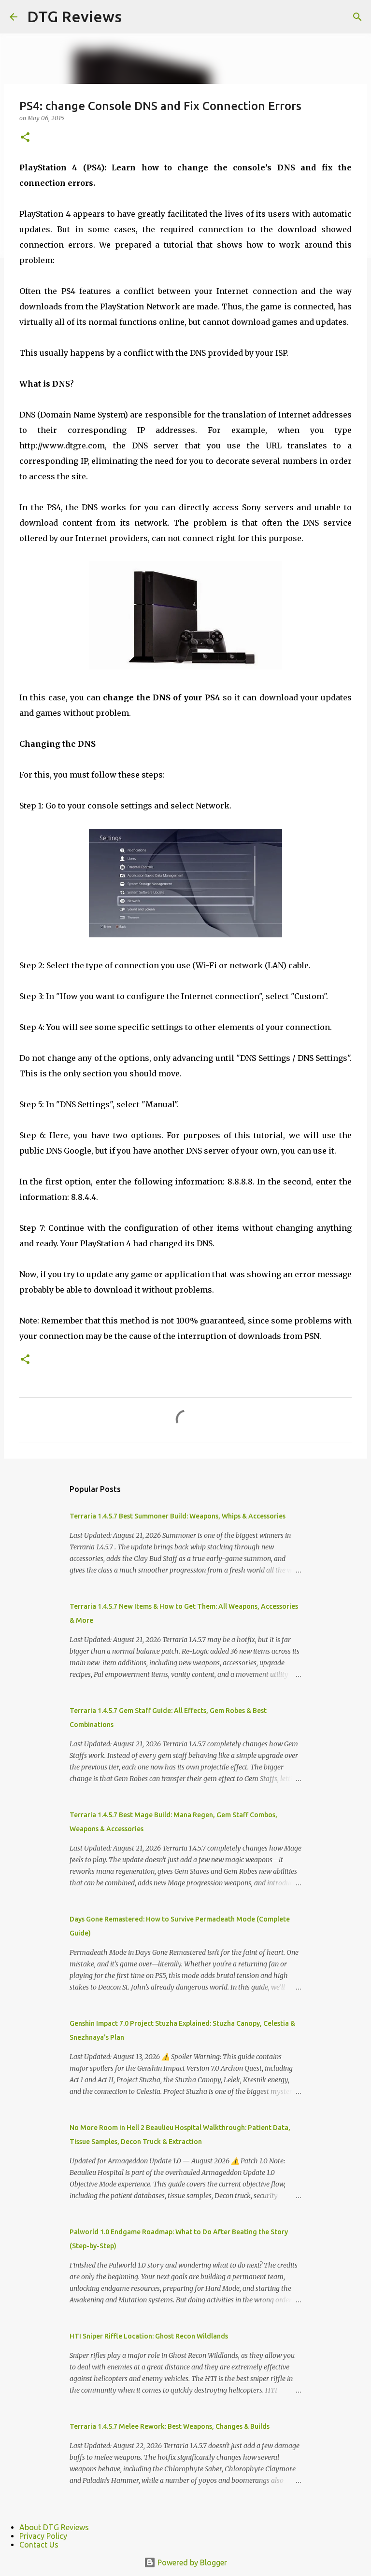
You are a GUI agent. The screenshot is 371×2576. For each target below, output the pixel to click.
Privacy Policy (43, 2536)
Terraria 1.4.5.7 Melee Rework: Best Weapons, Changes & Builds (170, 2426)
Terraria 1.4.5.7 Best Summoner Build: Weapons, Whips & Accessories (178, 1516)
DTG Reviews (74, 16)
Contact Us (39, 2545)
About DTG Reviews (54, 2527)
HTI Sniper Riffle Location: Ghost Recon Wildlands (149, 2336)
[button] (25, 138)
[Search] (357, 17)
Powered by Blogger (191, 2562)
